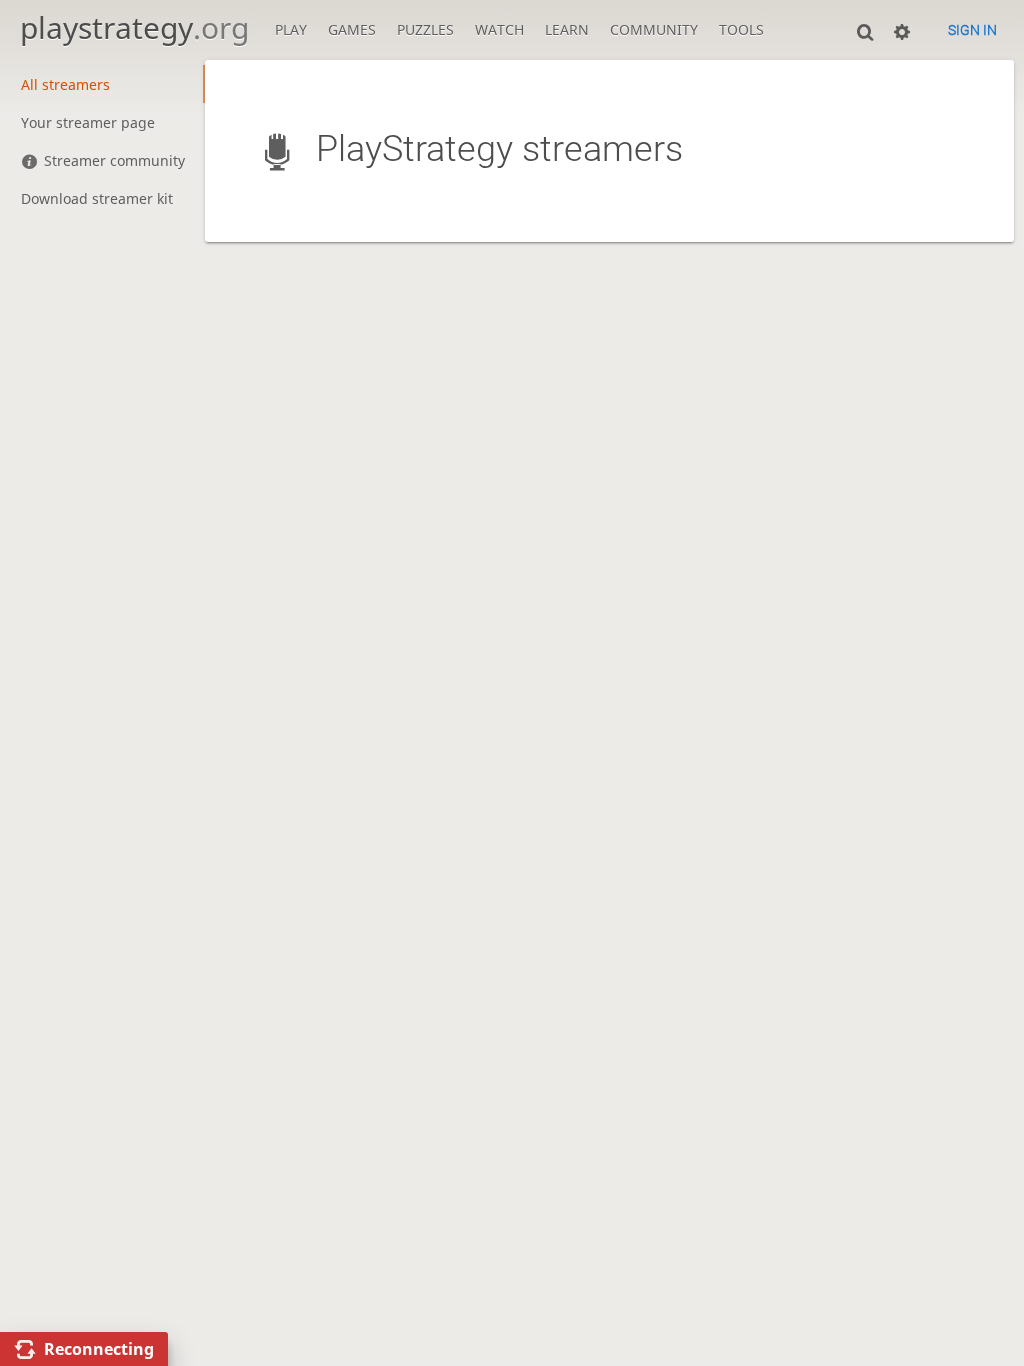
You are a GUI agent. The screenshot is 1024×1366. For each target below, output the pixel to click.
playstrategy (134, 27)
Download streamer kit (97, 198)
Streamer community (114, 160)
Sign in (972, 30)
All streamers (65, 84)
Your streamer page (88, 122)
